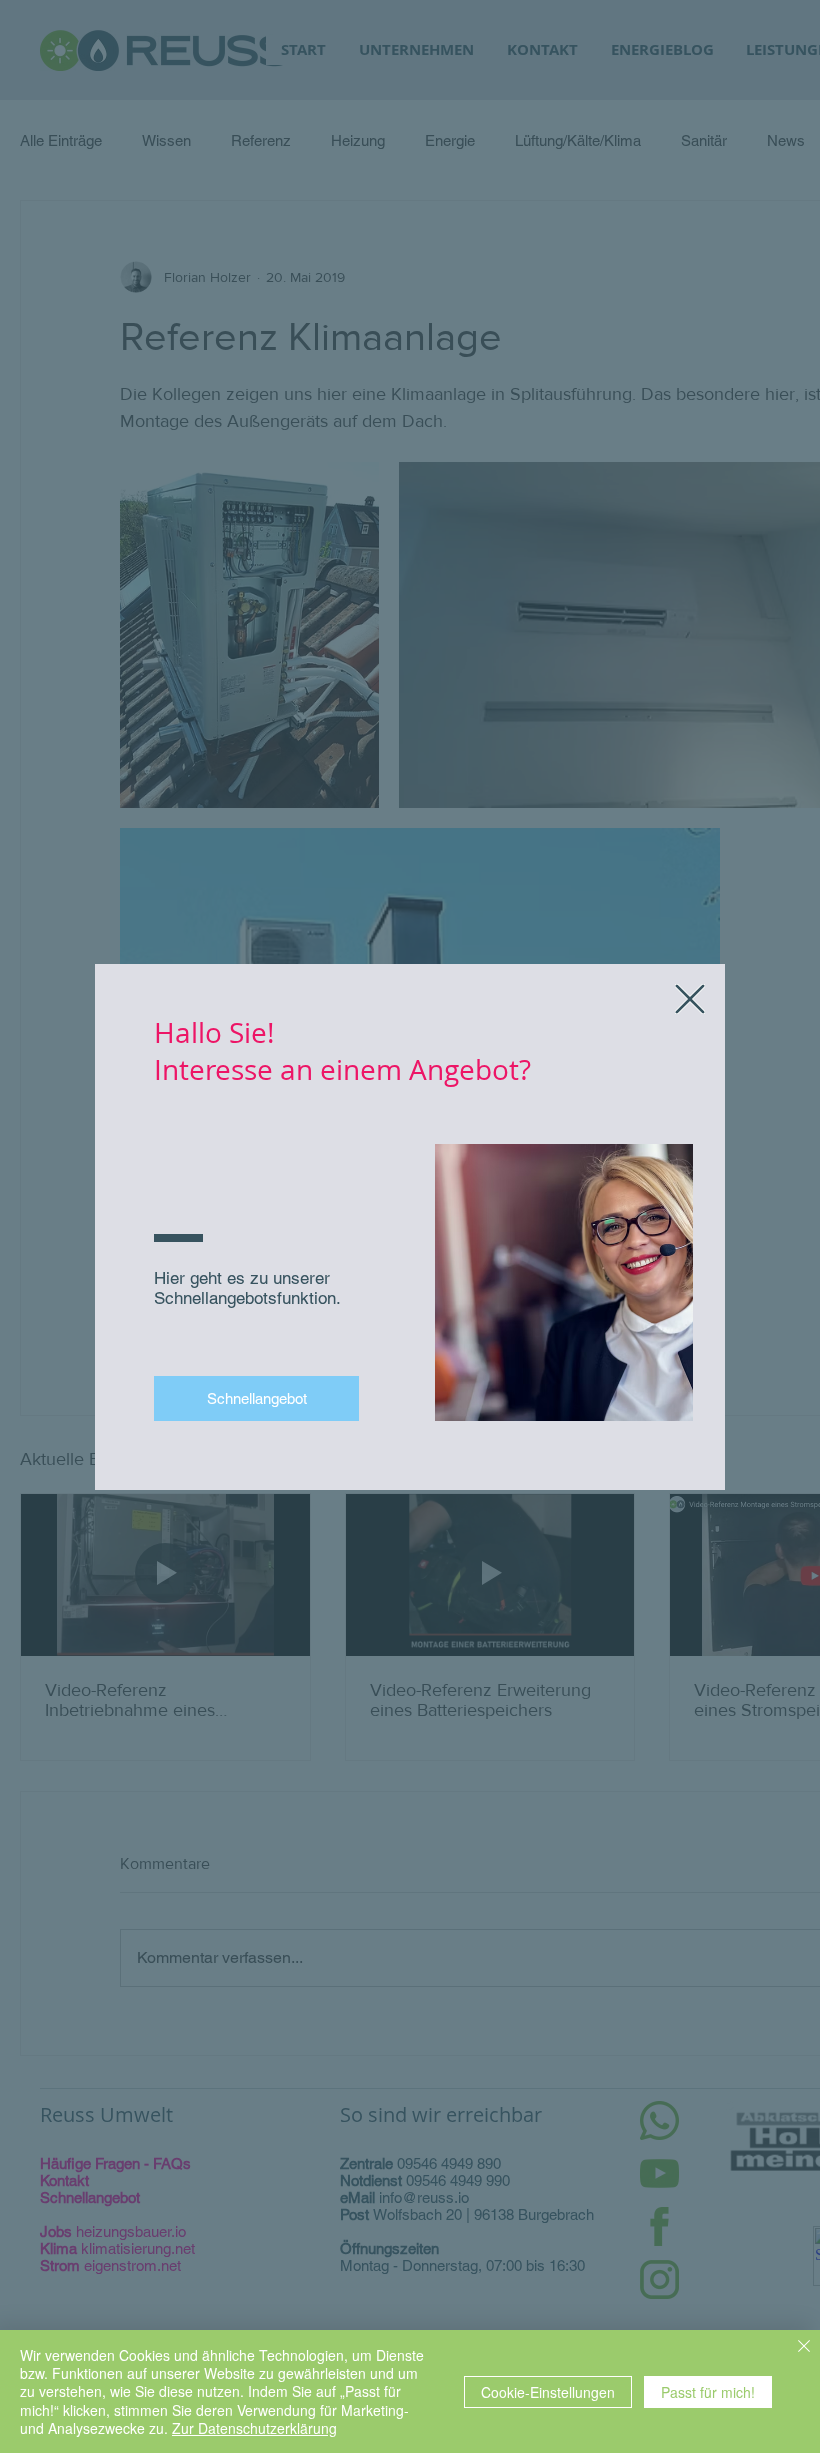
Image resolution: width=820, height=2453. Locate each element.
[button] (690, 999)
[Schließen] (804, 2348)
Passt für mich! (708, 2392)
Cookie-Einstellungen (548, 2392)
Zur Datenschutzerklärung (254, 2428)
